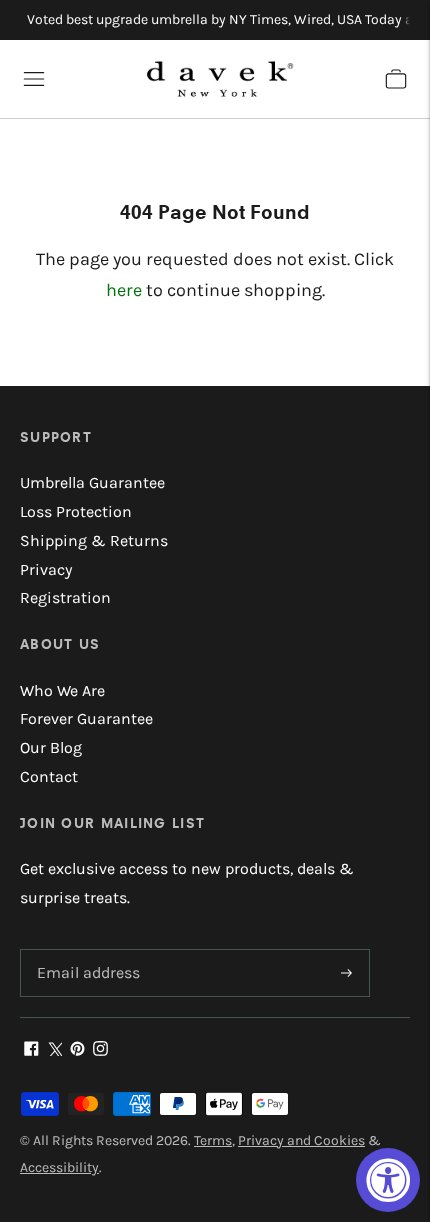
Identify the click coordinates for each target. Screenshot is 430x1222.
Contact (49, 776)
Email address (85, 950)
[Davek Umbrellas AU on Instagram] (100, 1050)
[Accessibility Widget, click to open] (388, 1180)
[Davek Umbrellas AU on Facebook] (31, 1050)
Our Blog (51, 747)
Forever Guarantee (86, 718)
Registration (65, 597)
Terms (213, 1140)
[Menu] (34, 79)
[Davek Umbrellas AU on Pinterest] (77, 1050)
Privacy (46, 569)
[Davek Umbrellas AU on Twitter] (54, 1050)
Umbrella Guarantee (92, 482)
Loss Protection (76, 511)
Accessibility (59, 1167)
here (124, 290)
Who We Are (62, 690)
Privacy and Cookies (301, 1140)
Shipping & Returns (94, 540)
